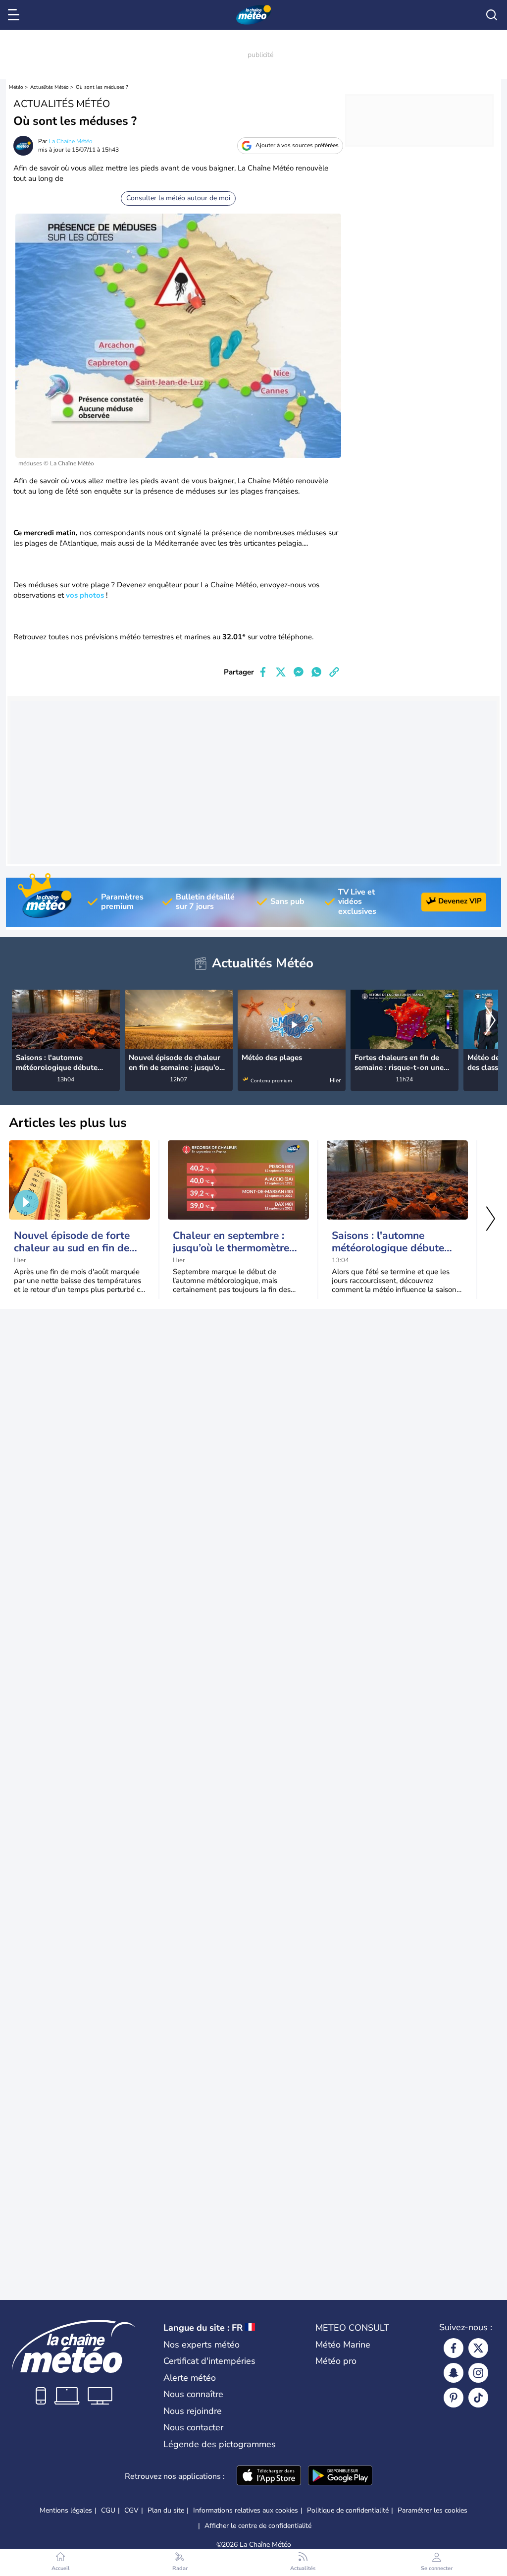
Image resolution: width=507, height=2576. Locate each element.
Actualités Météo (50, 87)
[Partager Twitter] (281, 672)
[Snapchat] (454, 2373)
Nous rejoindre (193, 2411)
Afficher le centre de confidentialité (258, 2526)
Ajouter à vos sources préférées (297, 145)
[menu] (15, 15)
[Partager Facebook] (263, 672)
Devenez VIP (460, 901)
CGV (131, 2510)
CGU (108, 2510)
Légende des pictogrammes (220, 2444)
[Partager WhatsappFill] (316, 672)
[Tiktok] (478, 2398)
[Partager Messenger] (299, 672)
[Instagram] (478, 2373)
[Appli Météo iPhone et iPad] (269, 2476)
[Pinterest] (454, 2398)
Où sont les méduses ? (102, 87)
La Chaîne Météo (71, 141)
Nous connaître (193, 2394)
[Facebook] (454, 2348)
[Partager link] (334, 672)
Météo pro (336, 2361)
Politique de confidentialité (348, 2510)
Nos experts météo (202, 2345)
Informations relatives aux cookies (246, 2510)
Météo (16, 87)
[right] (490, 1021)
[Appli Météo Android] (340, 2476)
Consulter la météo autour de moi (178, 198)
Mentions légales (66, 2510)
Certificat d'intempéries (209, 2361)
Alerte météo (190, 2378)
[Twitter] (478, 2348)
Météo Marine (343, 2345)
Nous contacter (193, 2427)
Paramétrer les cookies (432, 2511)
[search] (492, 15)
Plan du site (166, 2510)
